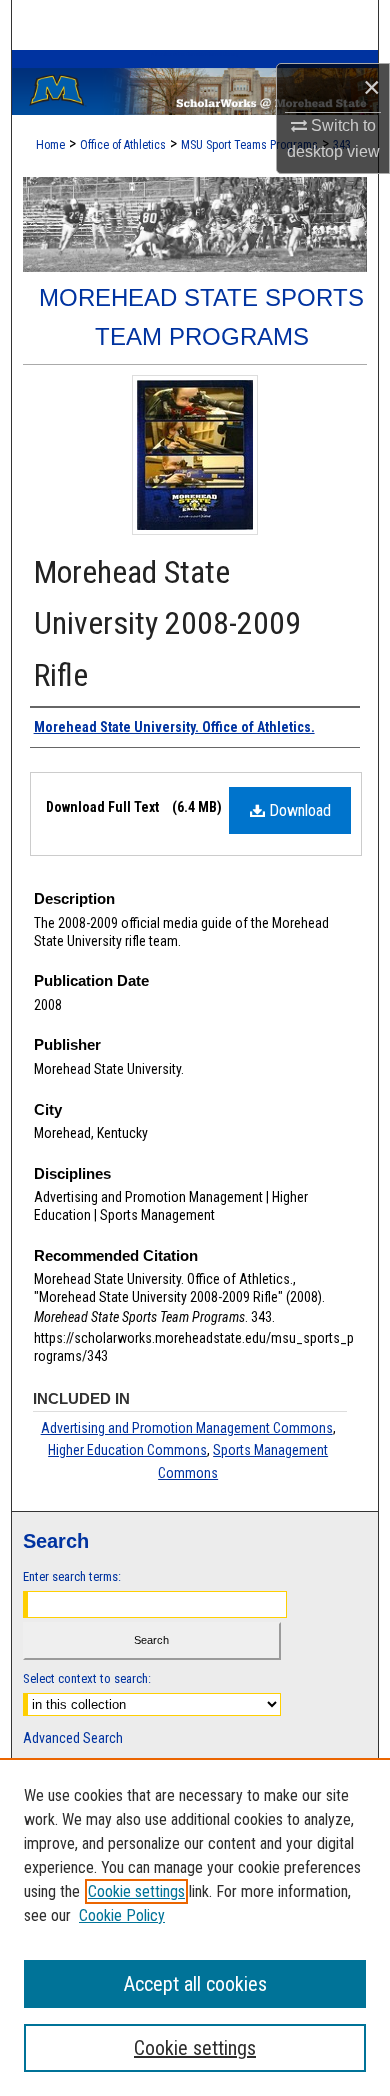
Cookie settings (136, 1891)
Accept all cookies (195, 1984)
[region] (195, 1927)
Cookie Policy (122, 1915)
